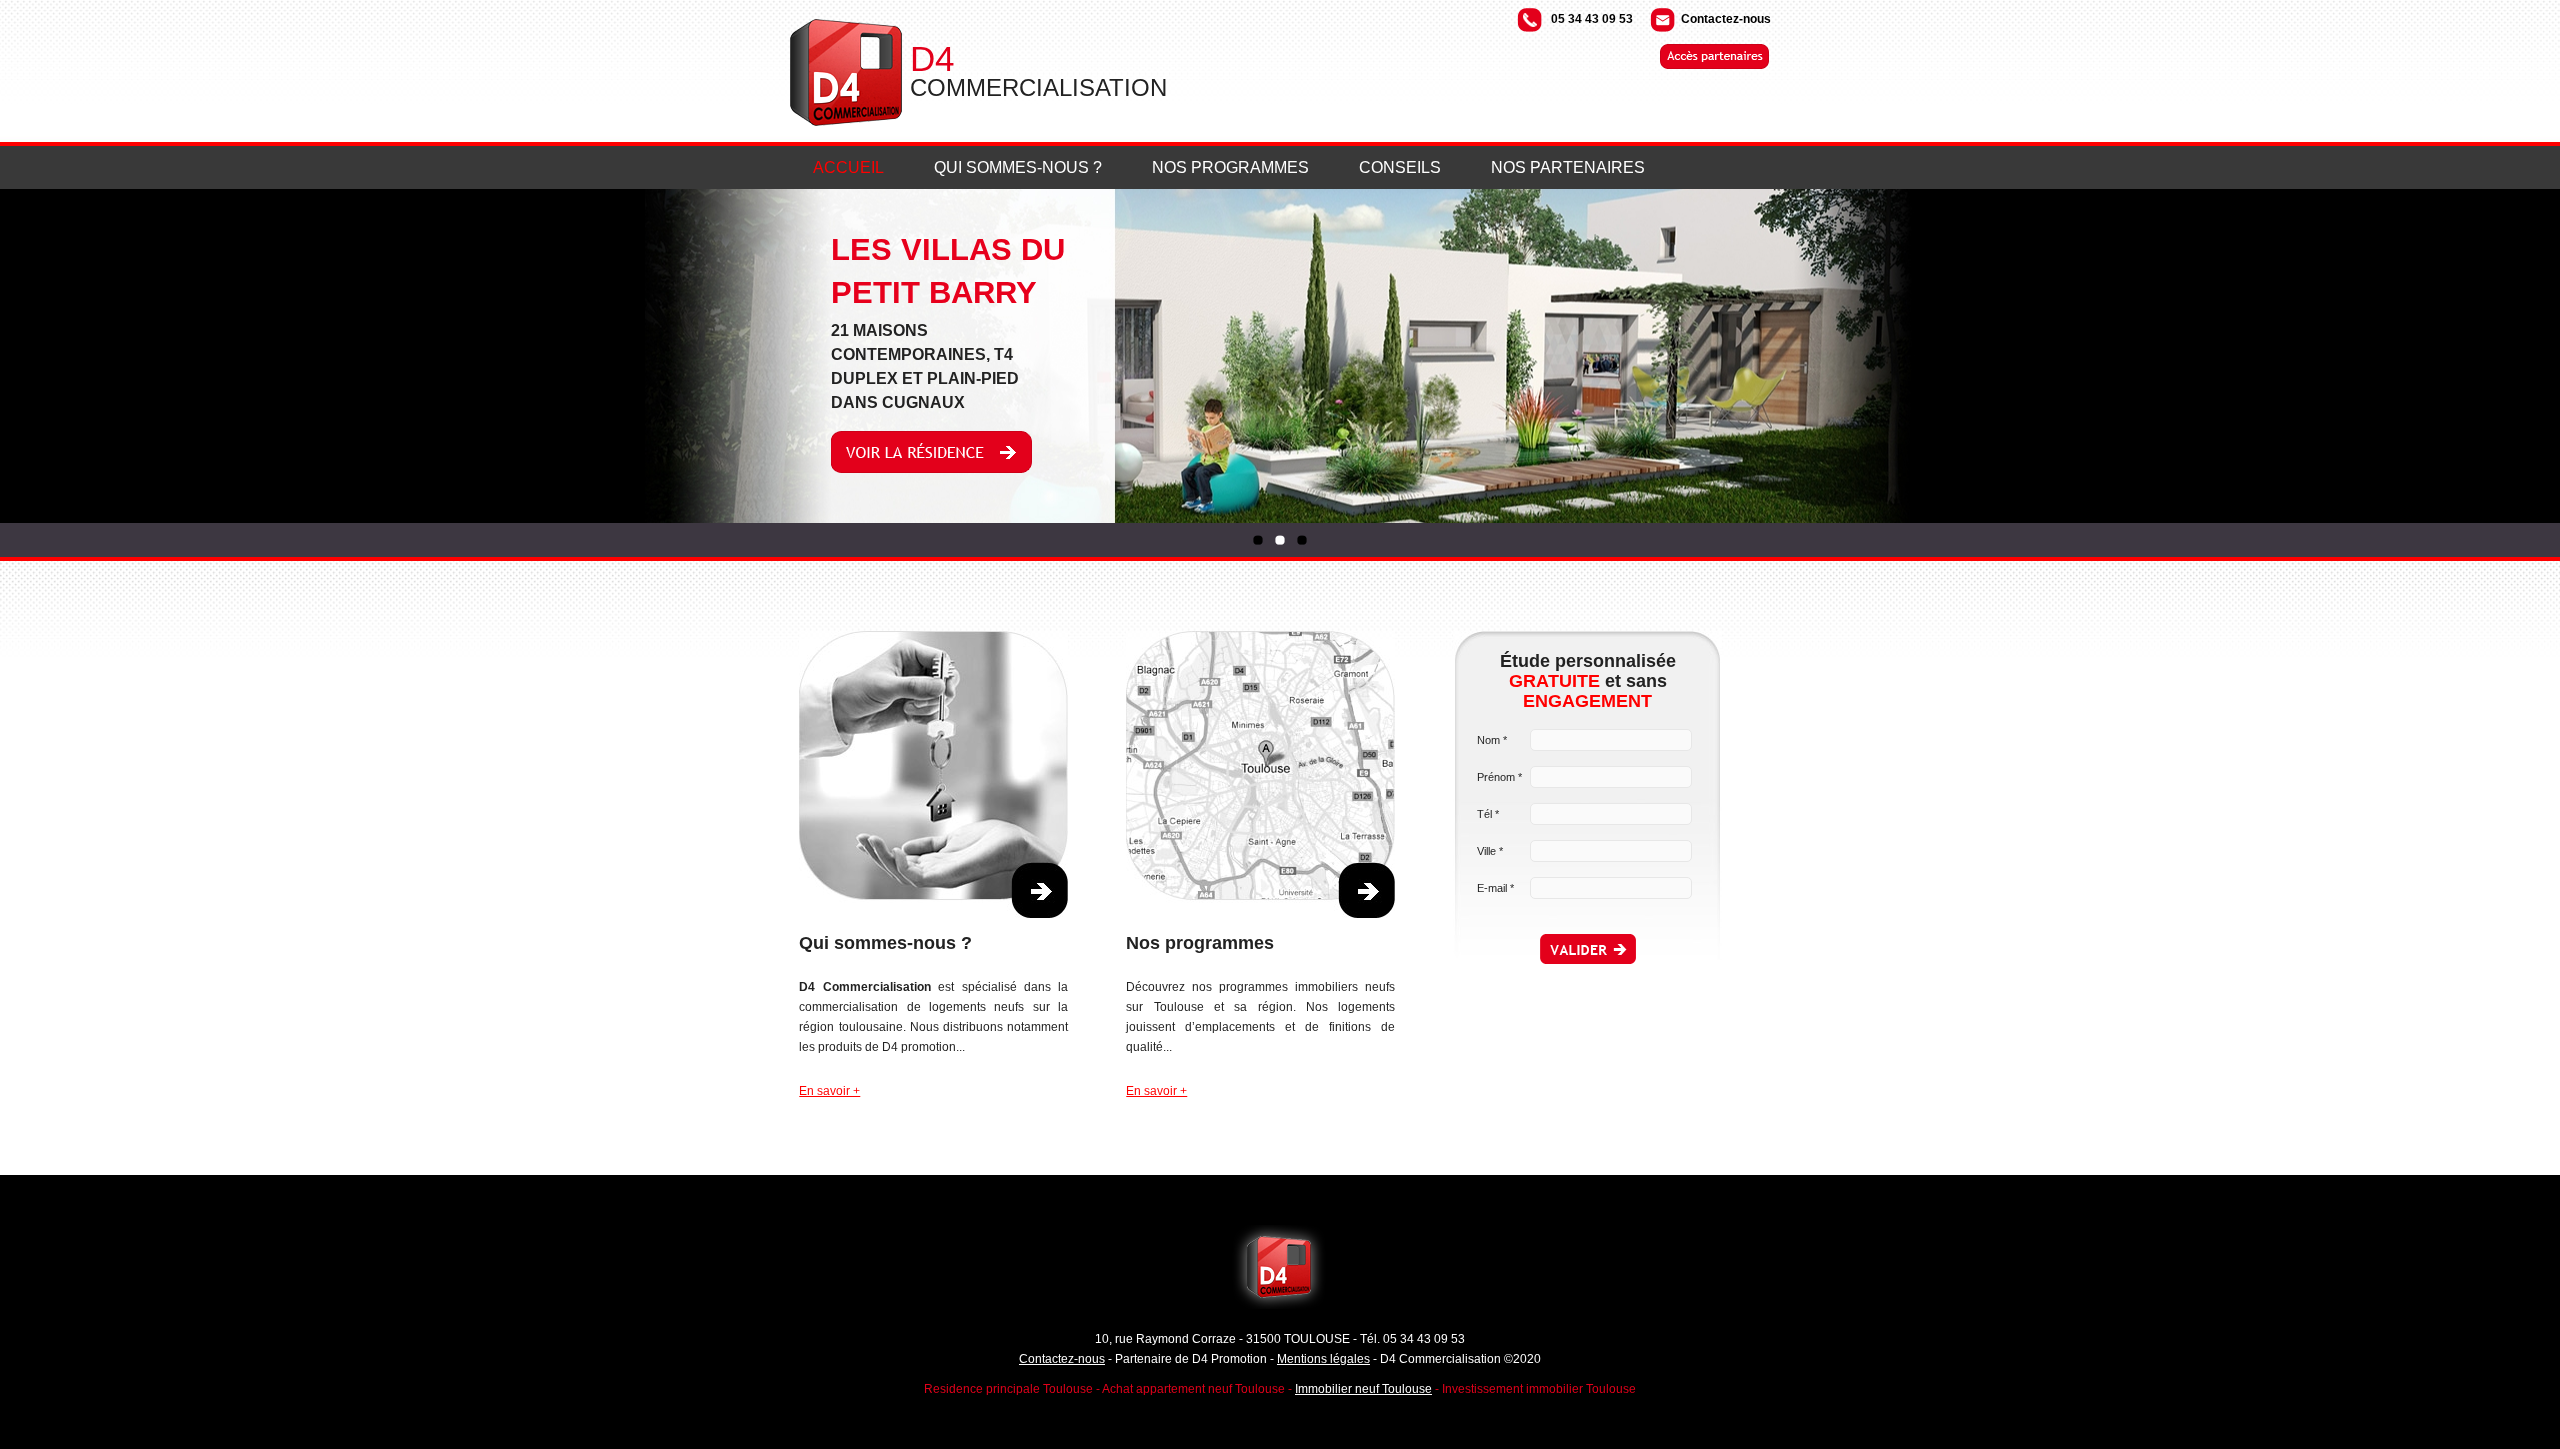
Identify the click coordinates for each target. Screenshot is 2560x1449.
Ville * (1490, 851)
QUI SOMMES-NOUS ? (1018, 167)
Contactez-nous (1726, 19)
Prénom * (1499, 777)
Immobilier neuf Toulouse (1363, 1389)
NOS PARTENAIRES (1568, 167)
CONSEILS (1400, 167)
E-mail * (1495, 888)
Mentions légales (1323, 1359)
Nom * (1492, 740)
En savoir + (829, 1091)
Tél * (1488, 814)
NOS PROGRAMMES (1230, 167)
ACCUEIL (848, 167)
